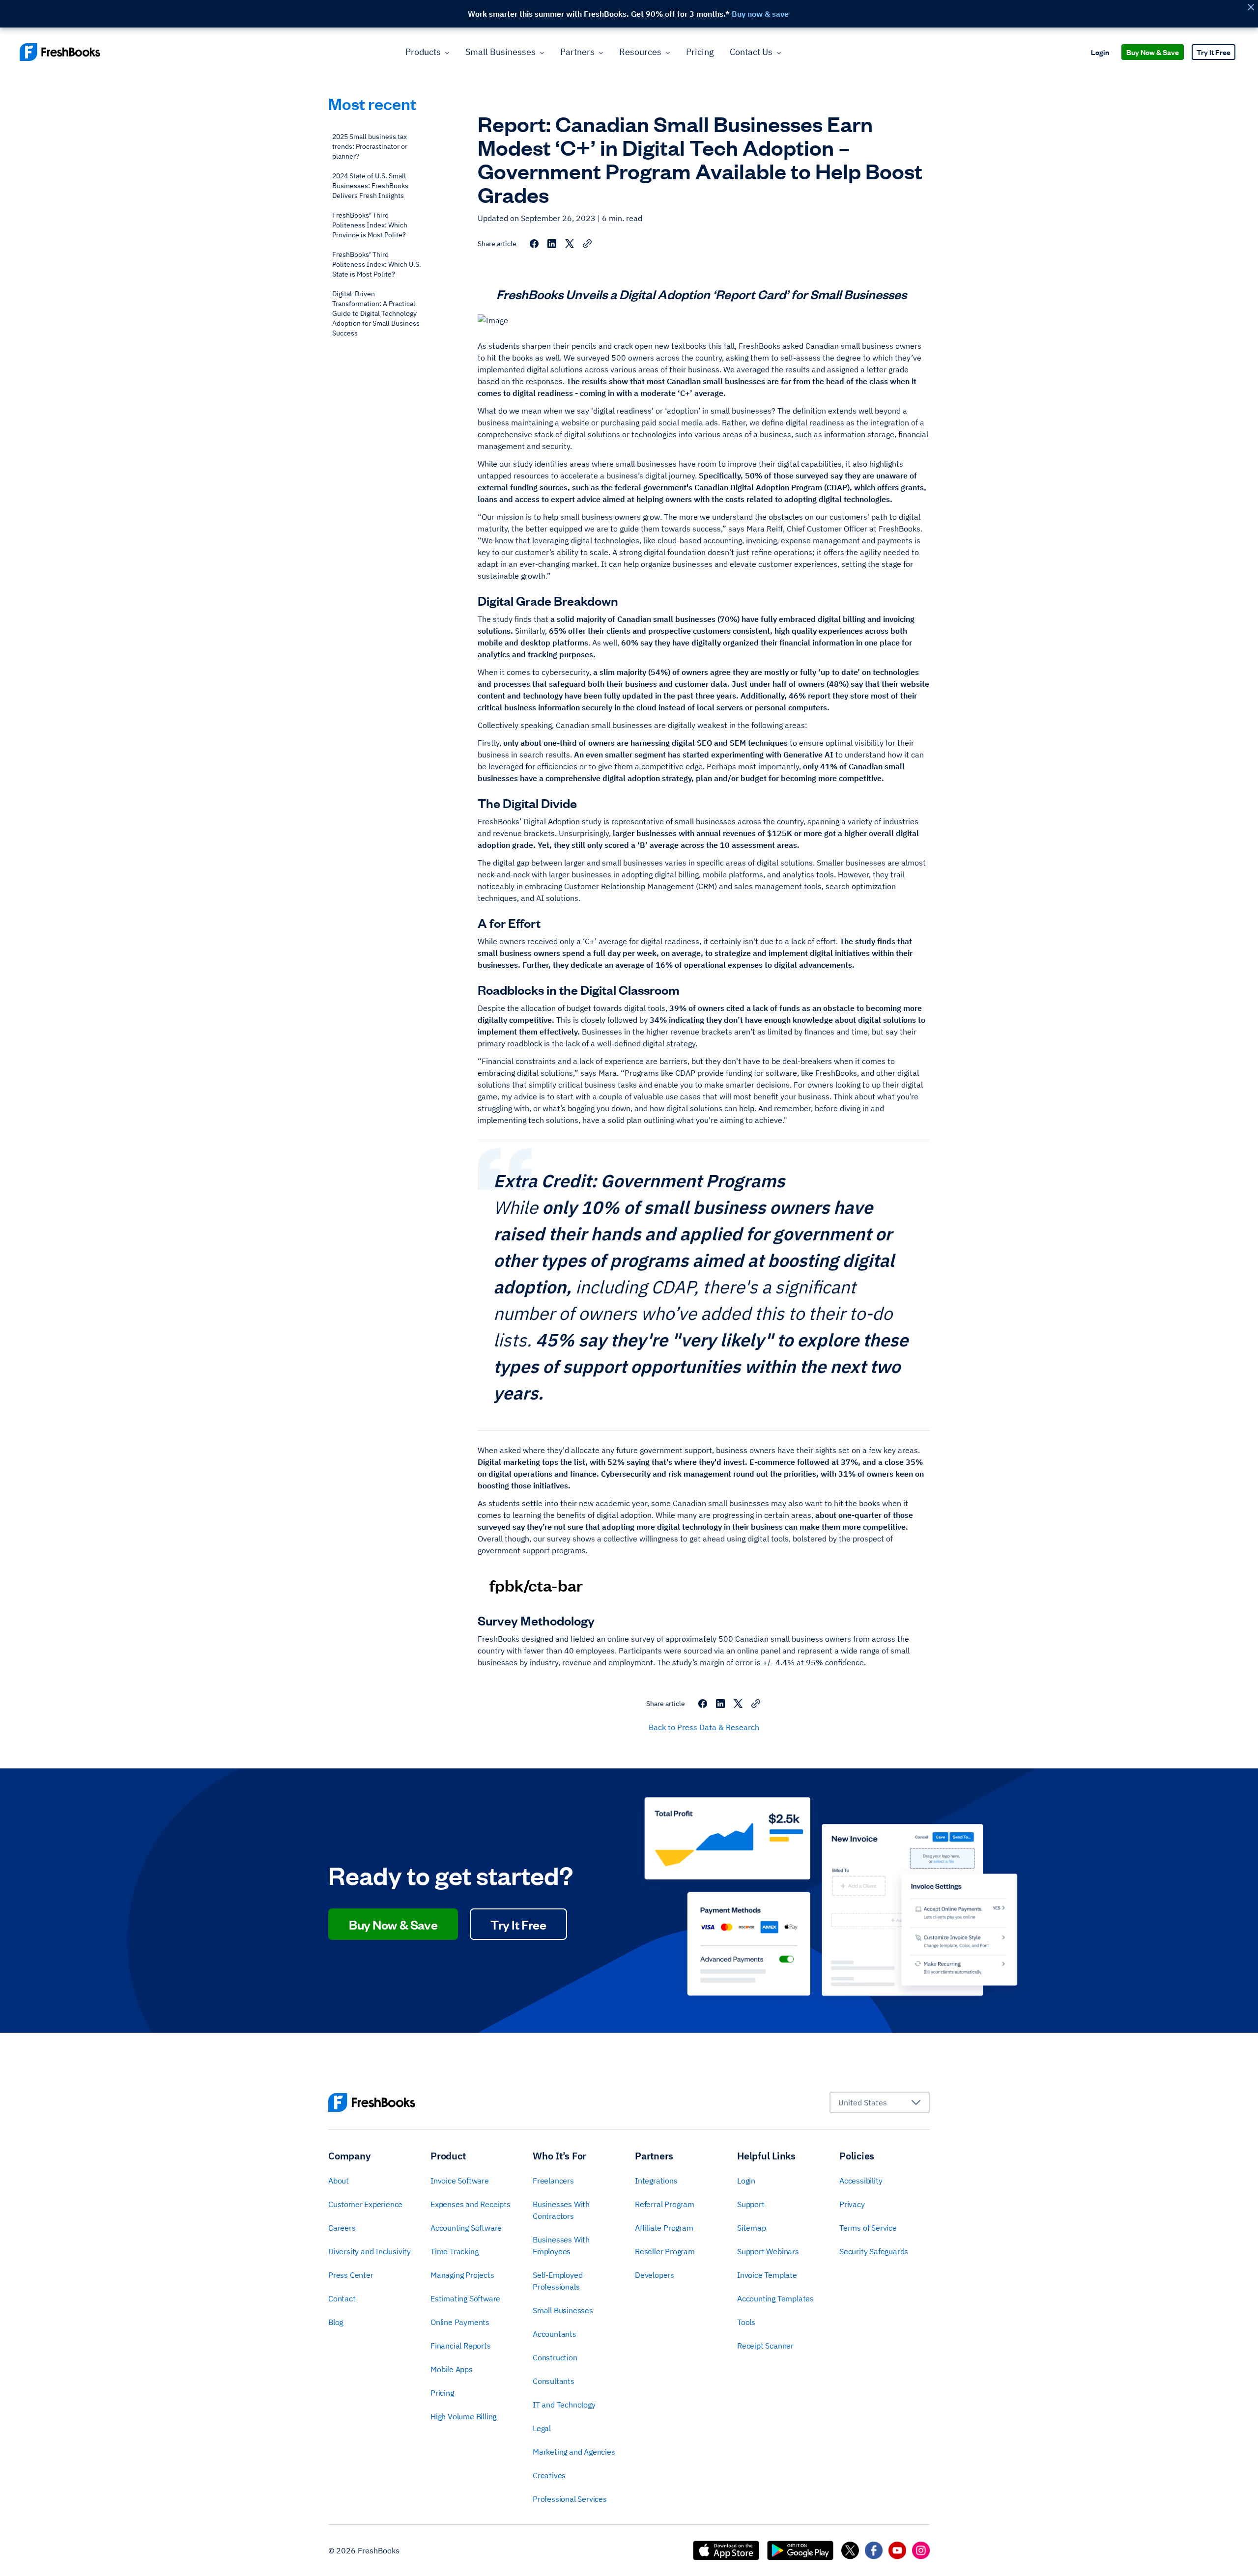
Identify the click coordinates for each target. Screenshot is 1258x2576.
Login (1100, 52)
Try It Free (1214, 52)
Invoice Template (767, 2275)
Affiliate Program (664, 2228)
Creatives (549, 2475)
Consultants (554, 2381)
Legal (542, 2428)
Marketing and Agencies (574, 2452)
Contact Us (751, 52)
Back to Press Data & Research (704, 1727)
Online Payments (460, 2322)
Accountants (555, 2334)
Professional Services (570, 2499)
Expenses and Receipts (471, 2204)
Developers (655, 2275)
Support (751, 2204)
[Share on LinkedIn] (552, 244)
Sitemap (752, 2228)
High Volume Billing (463, 2416)
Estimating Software (465, 2298)
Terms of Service (868, 2228)
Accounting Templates (775, 2298)
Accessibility (861, 2181)
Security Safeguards (874, 2251)
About (339, 2181)
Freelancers (553, 2181)
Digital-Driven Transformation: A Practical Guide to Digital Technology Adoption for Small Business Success (376, 313)
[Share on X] (570, 244)
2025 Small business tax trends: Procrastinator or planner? (370, 146)
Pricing (700, 52)
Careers (342, 2228)
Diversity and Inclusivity (370, 2251)
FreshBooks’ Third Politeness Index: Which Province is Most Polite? (370, 225)
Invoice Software (460, 2181)
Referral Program (665, 2204)
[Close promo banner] (1251, 7)
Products (423, 52)
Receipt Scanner (765, 2346)
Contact (342, 2298)
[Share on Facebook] (534, 244)
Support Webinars (768, 2251)
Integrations (656, 2181)
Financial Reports (461, 2346)
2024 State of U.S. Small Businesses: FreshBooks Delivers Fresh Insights (370, 186)
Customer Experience (365, 2204)
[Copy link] (587, 244)
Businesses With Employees (561, 2245)
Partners (577, 52)
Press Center (351, 2275)
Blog (336, 2322)
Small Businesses (500, 52)
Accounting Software (466, 2228)
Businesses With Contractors (561, 2210)
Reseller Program (665, 2251)
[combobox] (880, 2102)
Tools (746, 2322)
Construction (555, 2357)
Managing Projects (462, 2275)
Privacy (852, 2204)
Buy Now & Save (1153, 52)
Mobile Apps (452, 2369)
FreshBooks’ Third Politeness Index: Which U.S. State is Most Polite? (377, 264)
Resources (640, 52)
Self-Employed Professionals (558, 2281)
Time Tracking (454, 2251)
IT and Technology (564, 2405)
